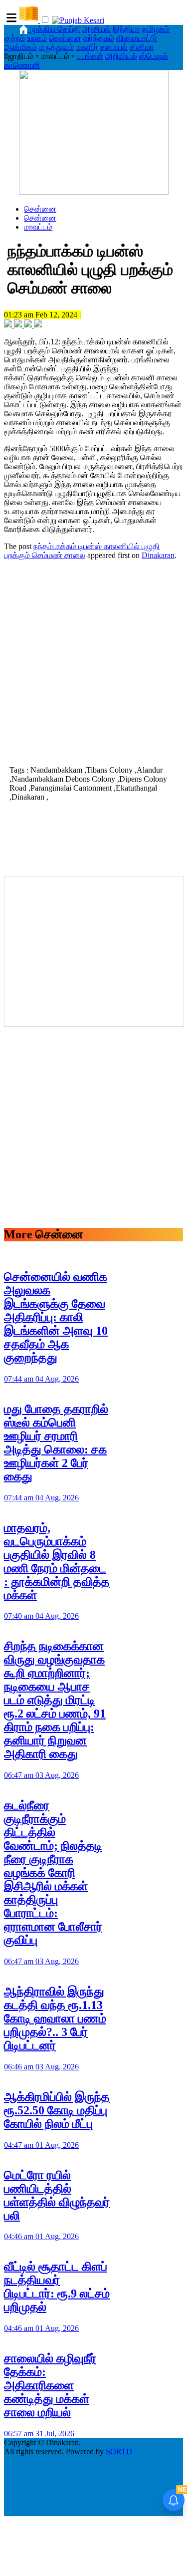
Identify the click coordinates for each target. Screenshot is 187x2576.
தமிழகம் (156, 29)
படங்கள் (90, 56)
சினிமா (142, 47)
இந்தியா (126, 29)
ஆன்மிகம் (20, 47)
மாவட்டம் (38, 227)
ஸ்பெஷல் (154, 56)
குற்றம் (14, 38)
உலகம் (37, 38)
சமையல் (114, 47)
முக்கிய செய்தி (55, 29)
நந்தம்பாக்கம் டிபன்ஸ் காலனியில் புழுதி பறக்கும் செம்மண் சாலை (82, 551)
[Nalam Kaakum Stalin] (94, 192)
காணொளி (22, 65)
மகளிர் (87, 47)
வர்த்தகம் (99, 38)
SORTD (119, 2451)
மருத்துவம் (56, 47)
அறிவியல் (121, 56)
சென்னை (65, 38)
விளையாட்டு (137, 38)
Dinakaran (158, 555)
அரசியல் (96, 29)
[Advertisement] (93, 662)
